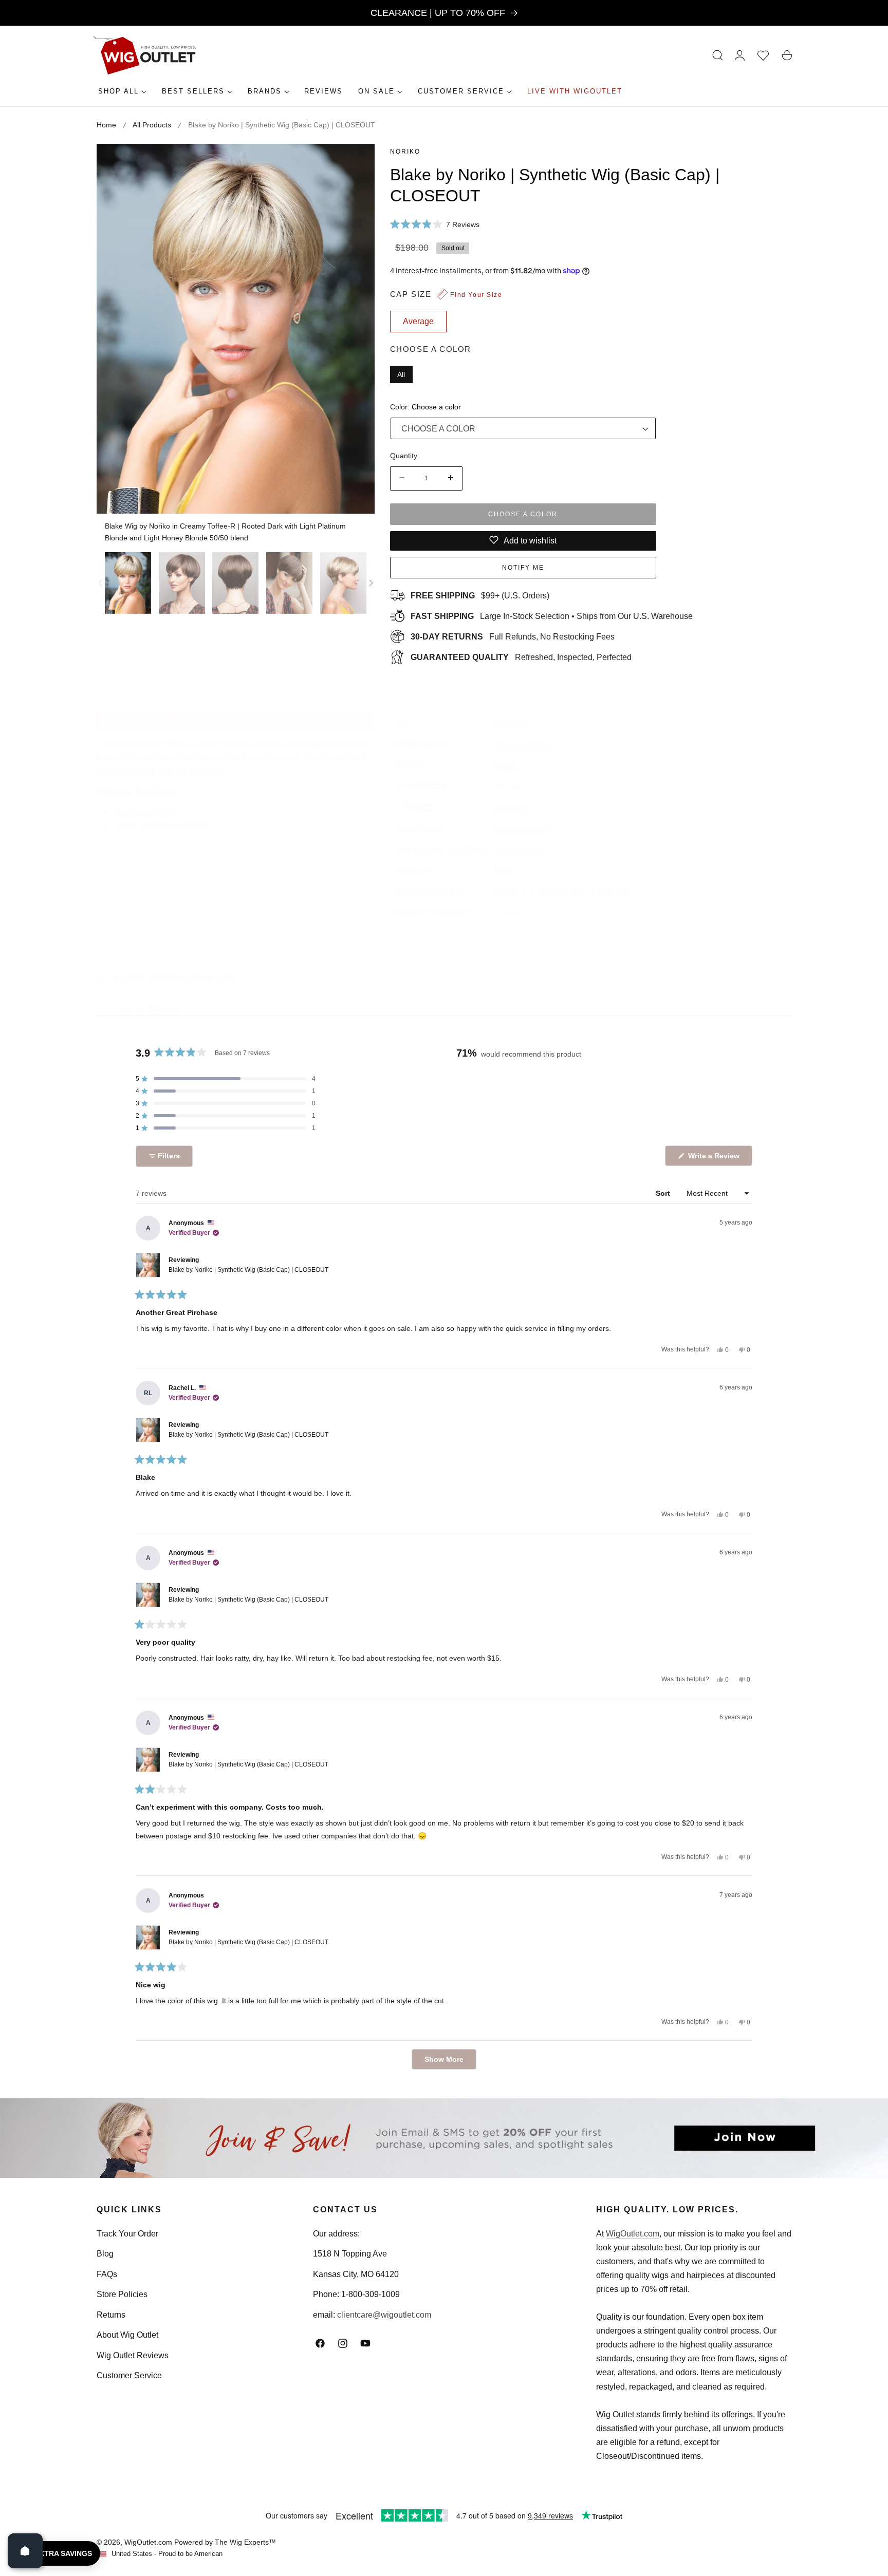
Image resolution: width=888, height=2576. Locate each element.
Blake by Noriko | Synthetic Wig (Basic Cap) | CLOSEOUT (248, 1270)
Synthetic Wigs (522, 829)
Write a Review (715, 1159)
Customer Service (129, 2375)
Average (510, 808)
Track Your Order (127, 2234)
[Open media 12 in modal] (355, 163)
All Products (152, 125)
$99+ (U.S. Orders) (480, 595)
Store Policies (122, 2294)
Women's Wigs (522, 745)
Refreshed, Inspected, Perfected (521, 657)
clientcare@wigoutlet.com (384, 2315)
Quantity (404, 455)
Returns (111, 2315)
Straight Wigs (519, 850)
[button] (718, 55)
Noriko (405, 152)
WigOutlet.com (633, 2234)
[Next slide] (371, 583)
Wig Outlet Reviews (133, 2355)
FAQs (107, 2274)
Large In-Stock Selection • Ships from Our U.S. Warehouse (552, 616)
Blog (105, 2254)
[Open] (25, 2551)
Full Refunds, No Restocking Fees (513, 636)
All (401, 374)
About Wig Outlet (127, 2335)
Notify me (523, 567)
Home (106, 125)
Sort (664, 1193)
